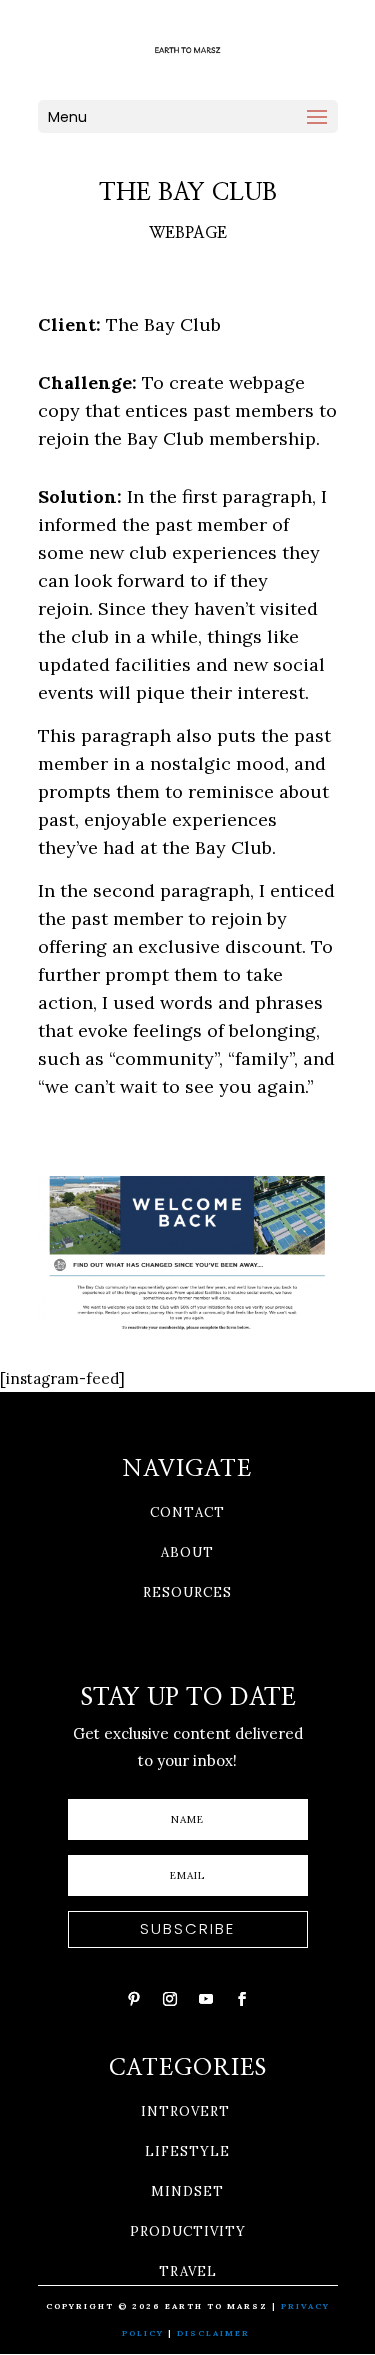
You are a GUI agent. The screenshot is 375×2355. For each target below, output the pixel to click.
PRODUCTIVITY (188, 2231)
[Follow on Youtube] (206, 1999)
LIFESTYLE (187, 2151)
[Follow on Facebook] (242, 1999)
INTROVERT (185, 2111)
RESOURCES (187, 1592)
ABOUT (187, 1552)
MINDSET (187, 2191)
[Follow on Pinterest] (134, 1999)
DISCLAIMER (215, 2333)
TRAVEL (188, 2271)
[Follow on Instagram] (170, 1999)
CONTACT (187, 1512)
